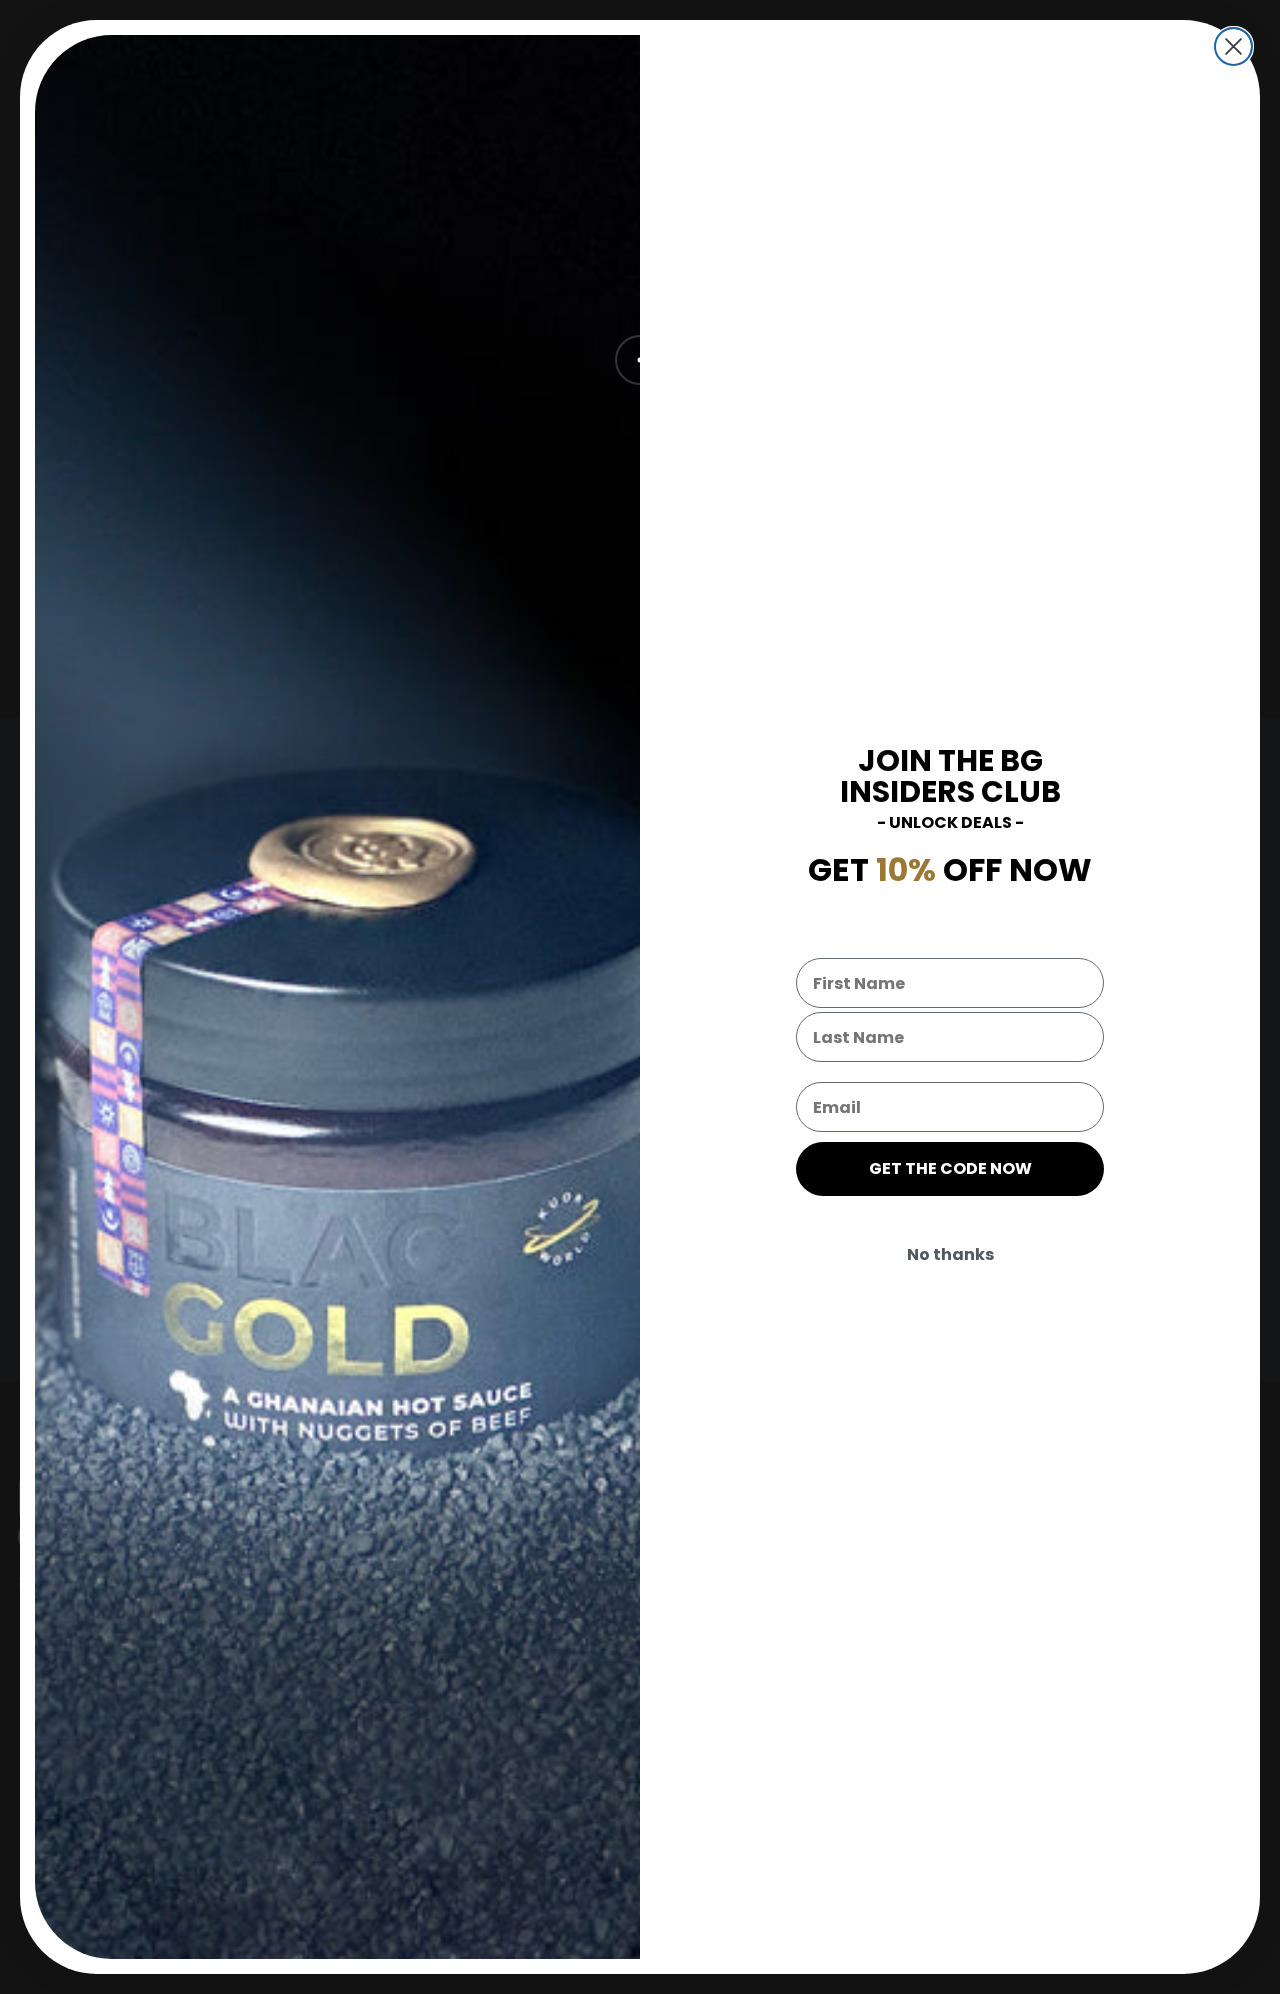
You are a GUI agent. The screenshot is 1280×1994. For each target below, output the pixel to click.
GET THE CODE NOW (950, 1168)
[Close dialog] (1233, 46)
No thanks (950, 1254)
